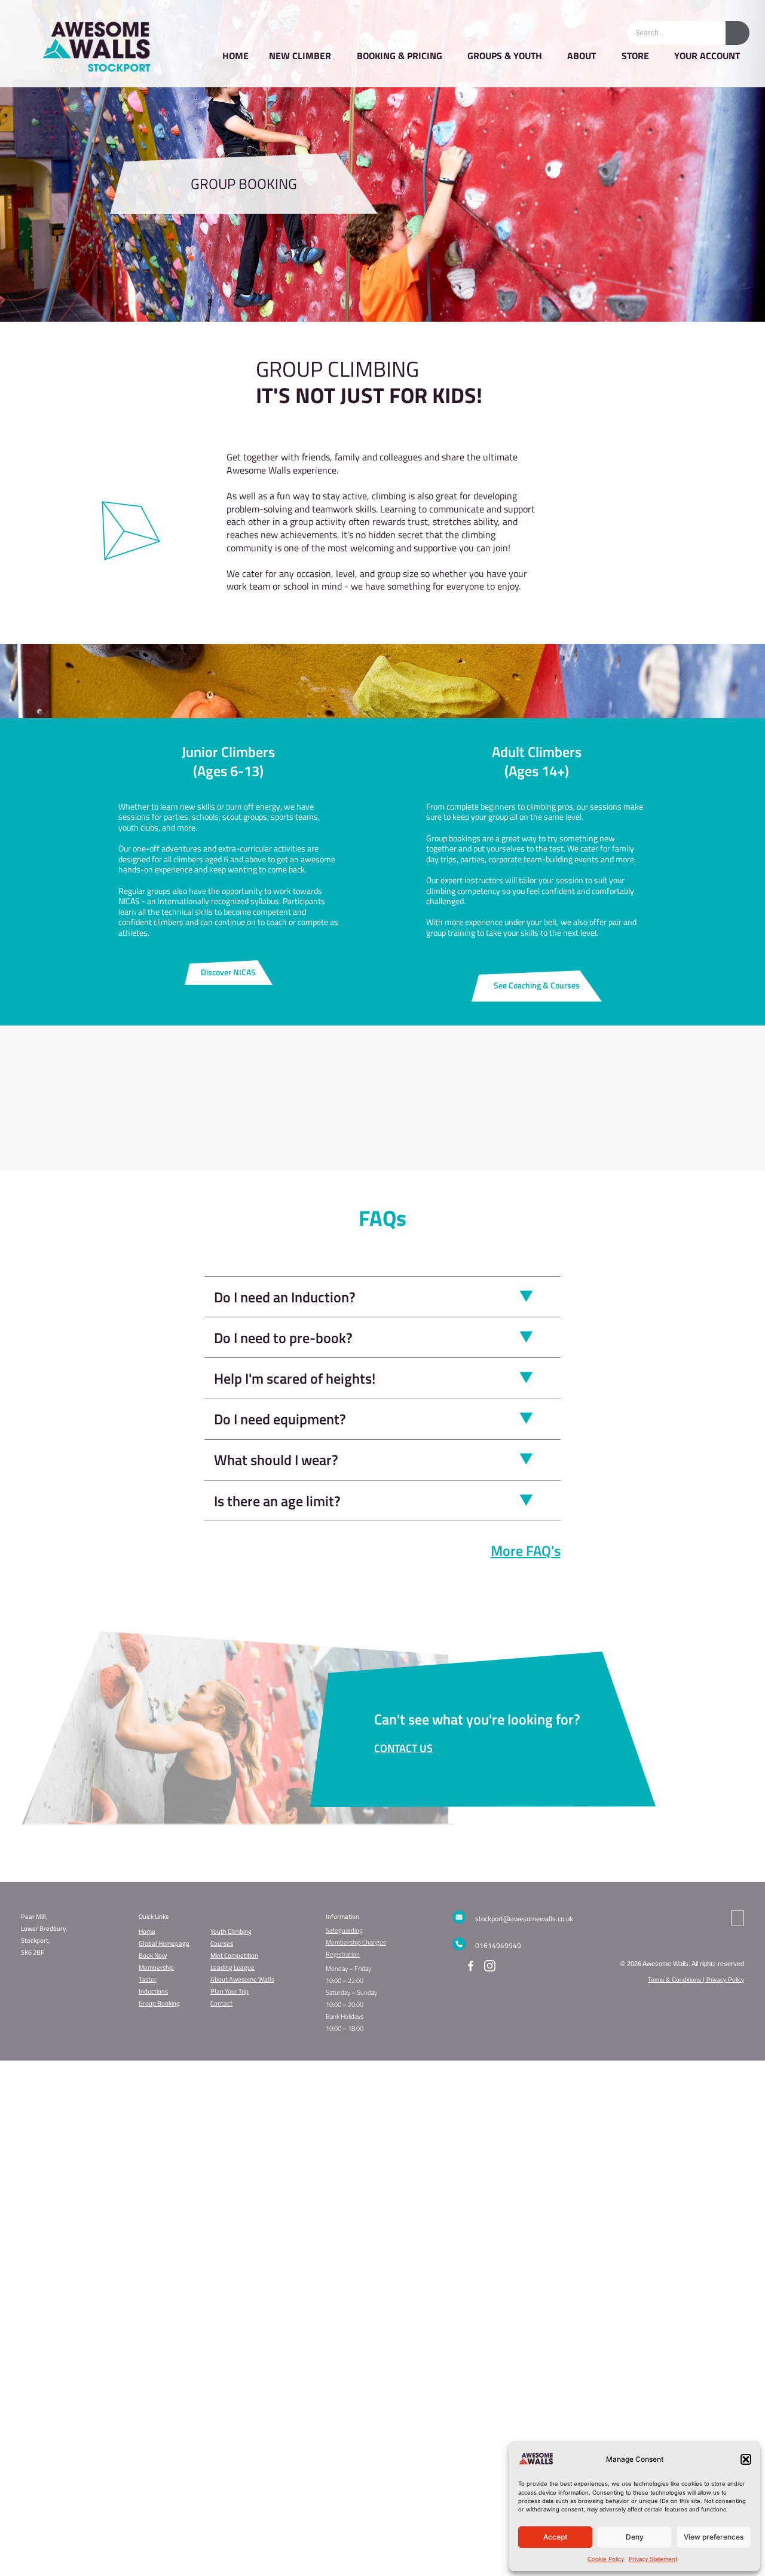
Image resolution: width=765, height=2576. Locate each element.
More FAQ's (526, 1551)
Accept (555, 2537)
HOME (235, 56)
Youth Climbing (231, 1931)
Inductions (153, 1991)
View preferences (714, 2537)
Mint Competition (234, 1955)
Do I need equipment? (280, 1419)
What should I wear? (276, 1460)
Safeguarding (344, 1930)
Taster (148, 1979)
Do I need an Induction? (285, 1297)
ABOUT (582, 56)
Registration (343, 1954)
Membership (156, 1967)
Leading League (232, 1967)
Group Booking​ (159, 2003)
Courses (222, 1943)
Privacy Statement (653, 2559)
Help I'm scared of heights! (295, 1378)
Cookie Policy (606, 2559)
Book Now (153, 1955)
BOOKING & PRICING (400, 56)
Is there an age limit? (277, 1501)
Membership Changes (356, 1942)
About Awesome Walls (242, 1979)
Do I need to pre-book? (283, 1338)
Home (147, 1931)
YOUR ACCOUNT (707, 56)
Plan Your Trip (229, 1991)
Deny (635, 2537)
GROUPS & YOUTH (505, 56)
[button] (746, 2459)
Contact (221, 2003)
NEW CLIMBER (300, 56)
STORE (635, 56)
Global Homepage (164, 1943)
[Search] (738, 33)
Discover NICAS (228, 972)
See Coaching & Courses (537, 985)
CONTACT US (403, 1748)
